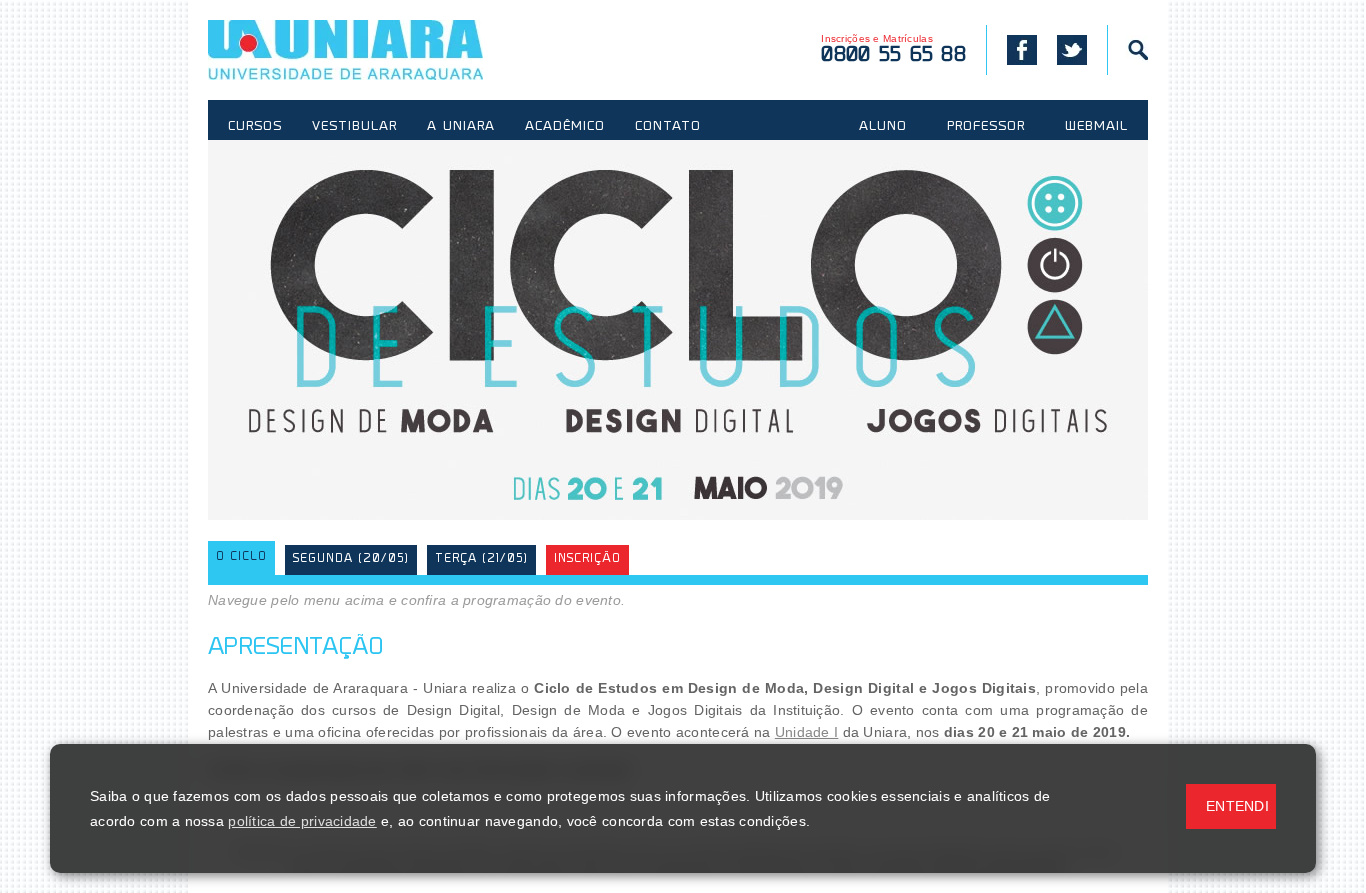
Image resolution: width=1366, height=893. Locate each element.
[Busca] (1127, 50)
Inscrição (587, 559)
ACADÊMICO (565, 127)
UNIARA (374, 50)
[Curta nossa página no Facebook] (1011, 50)
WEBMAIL (1096, 127)
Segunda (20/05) (351, 559)
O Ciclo (241, 557)
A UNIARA (461, 127)
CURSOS (255, 127)
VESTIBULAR (354, 127)
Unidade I (807, 732)
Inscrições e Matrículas (893, 49)
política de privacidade (302, 821)
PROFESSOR (986, 127)
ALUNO (883, 127)
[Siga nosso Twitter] (1072, 50)
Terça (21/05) (481, 559)
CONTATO (668, 127)
